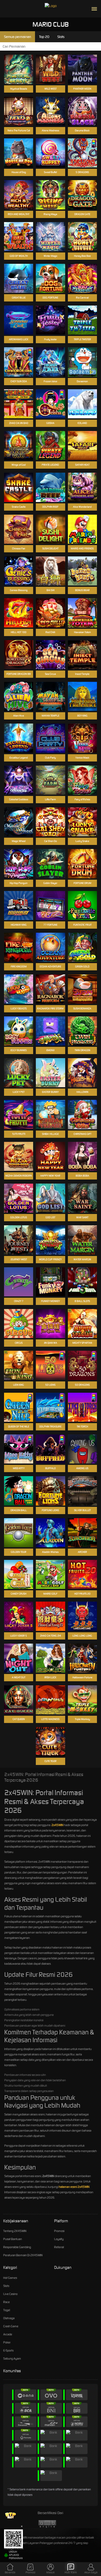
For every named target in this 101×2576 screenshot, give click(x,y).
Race (6, 2302)
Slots (6, 2286)
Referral (59, 2247)
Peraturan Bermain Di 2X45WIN (23, 2255)
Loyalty (59, 2239)
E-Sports (8, 2350)
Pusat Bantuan (13, 2239)
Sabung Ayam (12, 2359)
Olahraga (9, 2318)
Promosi (59, 2231)
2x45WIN (57, 1825)
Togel (7, 2310)
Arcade (8, 2334)
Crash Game (11, 2326)
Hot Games (10, 2278)
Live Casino (10, 2294)
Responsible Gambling (17, 2247)
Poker (7, 2342)
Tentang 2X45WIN (15, 2231)
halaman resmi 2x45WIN (74, 2187)
